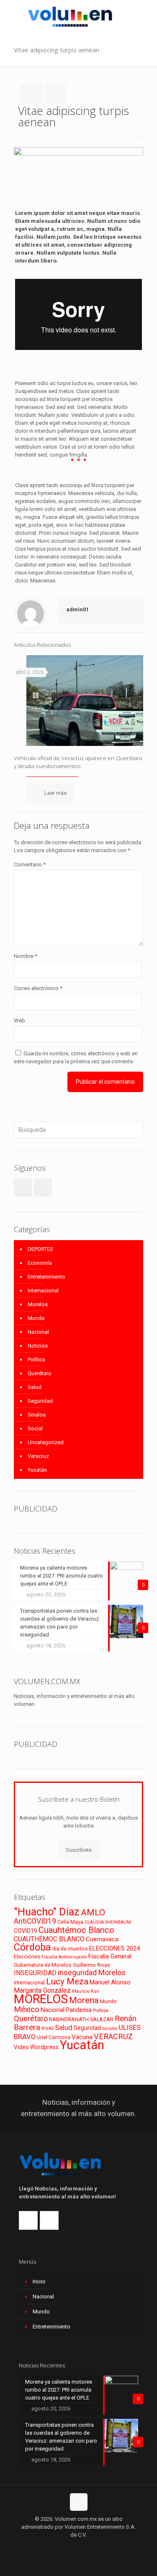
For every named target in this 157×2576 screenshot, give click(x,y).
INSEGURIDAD (35, 1973)
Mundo (36, 1318)
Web (19, 1020)
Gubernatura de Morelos (43, 1965)
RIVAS (48, 2028)
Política (36, 1359)
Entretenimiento (46, 1277)
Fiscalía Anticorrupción (64, 1957)
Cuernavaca (102, 1939)
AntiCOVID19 (35, 1921)
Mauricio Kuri (86, 1991)
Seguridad (40, 1401)
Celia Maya (70, 1922)
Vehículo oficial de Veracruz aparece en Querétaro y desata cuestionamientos (78, 762)
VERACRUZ (113, 2036)
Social (35, 1428)
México (27, 2009)
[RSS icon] (87, 2547)
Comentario (30, 864)
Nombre (26, 956)
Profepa (101, 2011)
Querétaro (40, 1373)
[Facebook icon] (70, 2547)
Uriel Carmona (54, 2037)
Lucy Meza (67, 1981)
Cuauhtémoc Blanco (76, 1930)
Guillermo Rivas (91, 1965)
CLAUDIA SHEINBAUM (108, 1922)
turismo (110, 2028)
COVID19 (26, 1931)
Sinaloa (37, 1415)
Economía (40, 1263)
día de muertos (70, 1949)
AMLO (93, 1912)
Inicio (39, 2281)
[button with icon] (23, 1188)
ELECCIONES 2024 (115, 1948)
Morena (84, 2000)
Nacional (38, 1332)
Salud (35, 1387)
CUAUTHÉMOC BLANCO (49, 1939)
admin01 (77, 609)
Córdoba (32, 1947)
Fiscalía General (110, 1956)
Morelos (38, 1304)
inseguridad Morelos (92, 1973)
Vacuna (82, 2037)
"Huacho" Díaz (47, 1912)
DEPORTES (40, 1249)
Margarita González (42, 1990)
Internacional (43, 1291)
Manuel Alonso (110, 1982)
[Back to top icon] (79, 2502)
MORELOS (41, 1999)
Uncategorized (46, 1442)
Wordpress (44, 2047)
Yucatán (37, 1470)
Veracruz (38, 1456)
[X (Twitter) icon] (78, 2547)
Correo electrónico (38, 988)
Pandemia (79, 2010)
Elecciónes (27, 1957)
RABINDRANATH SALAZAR (81, 2019)
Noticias (38, 1346)
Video (21, 2047)
